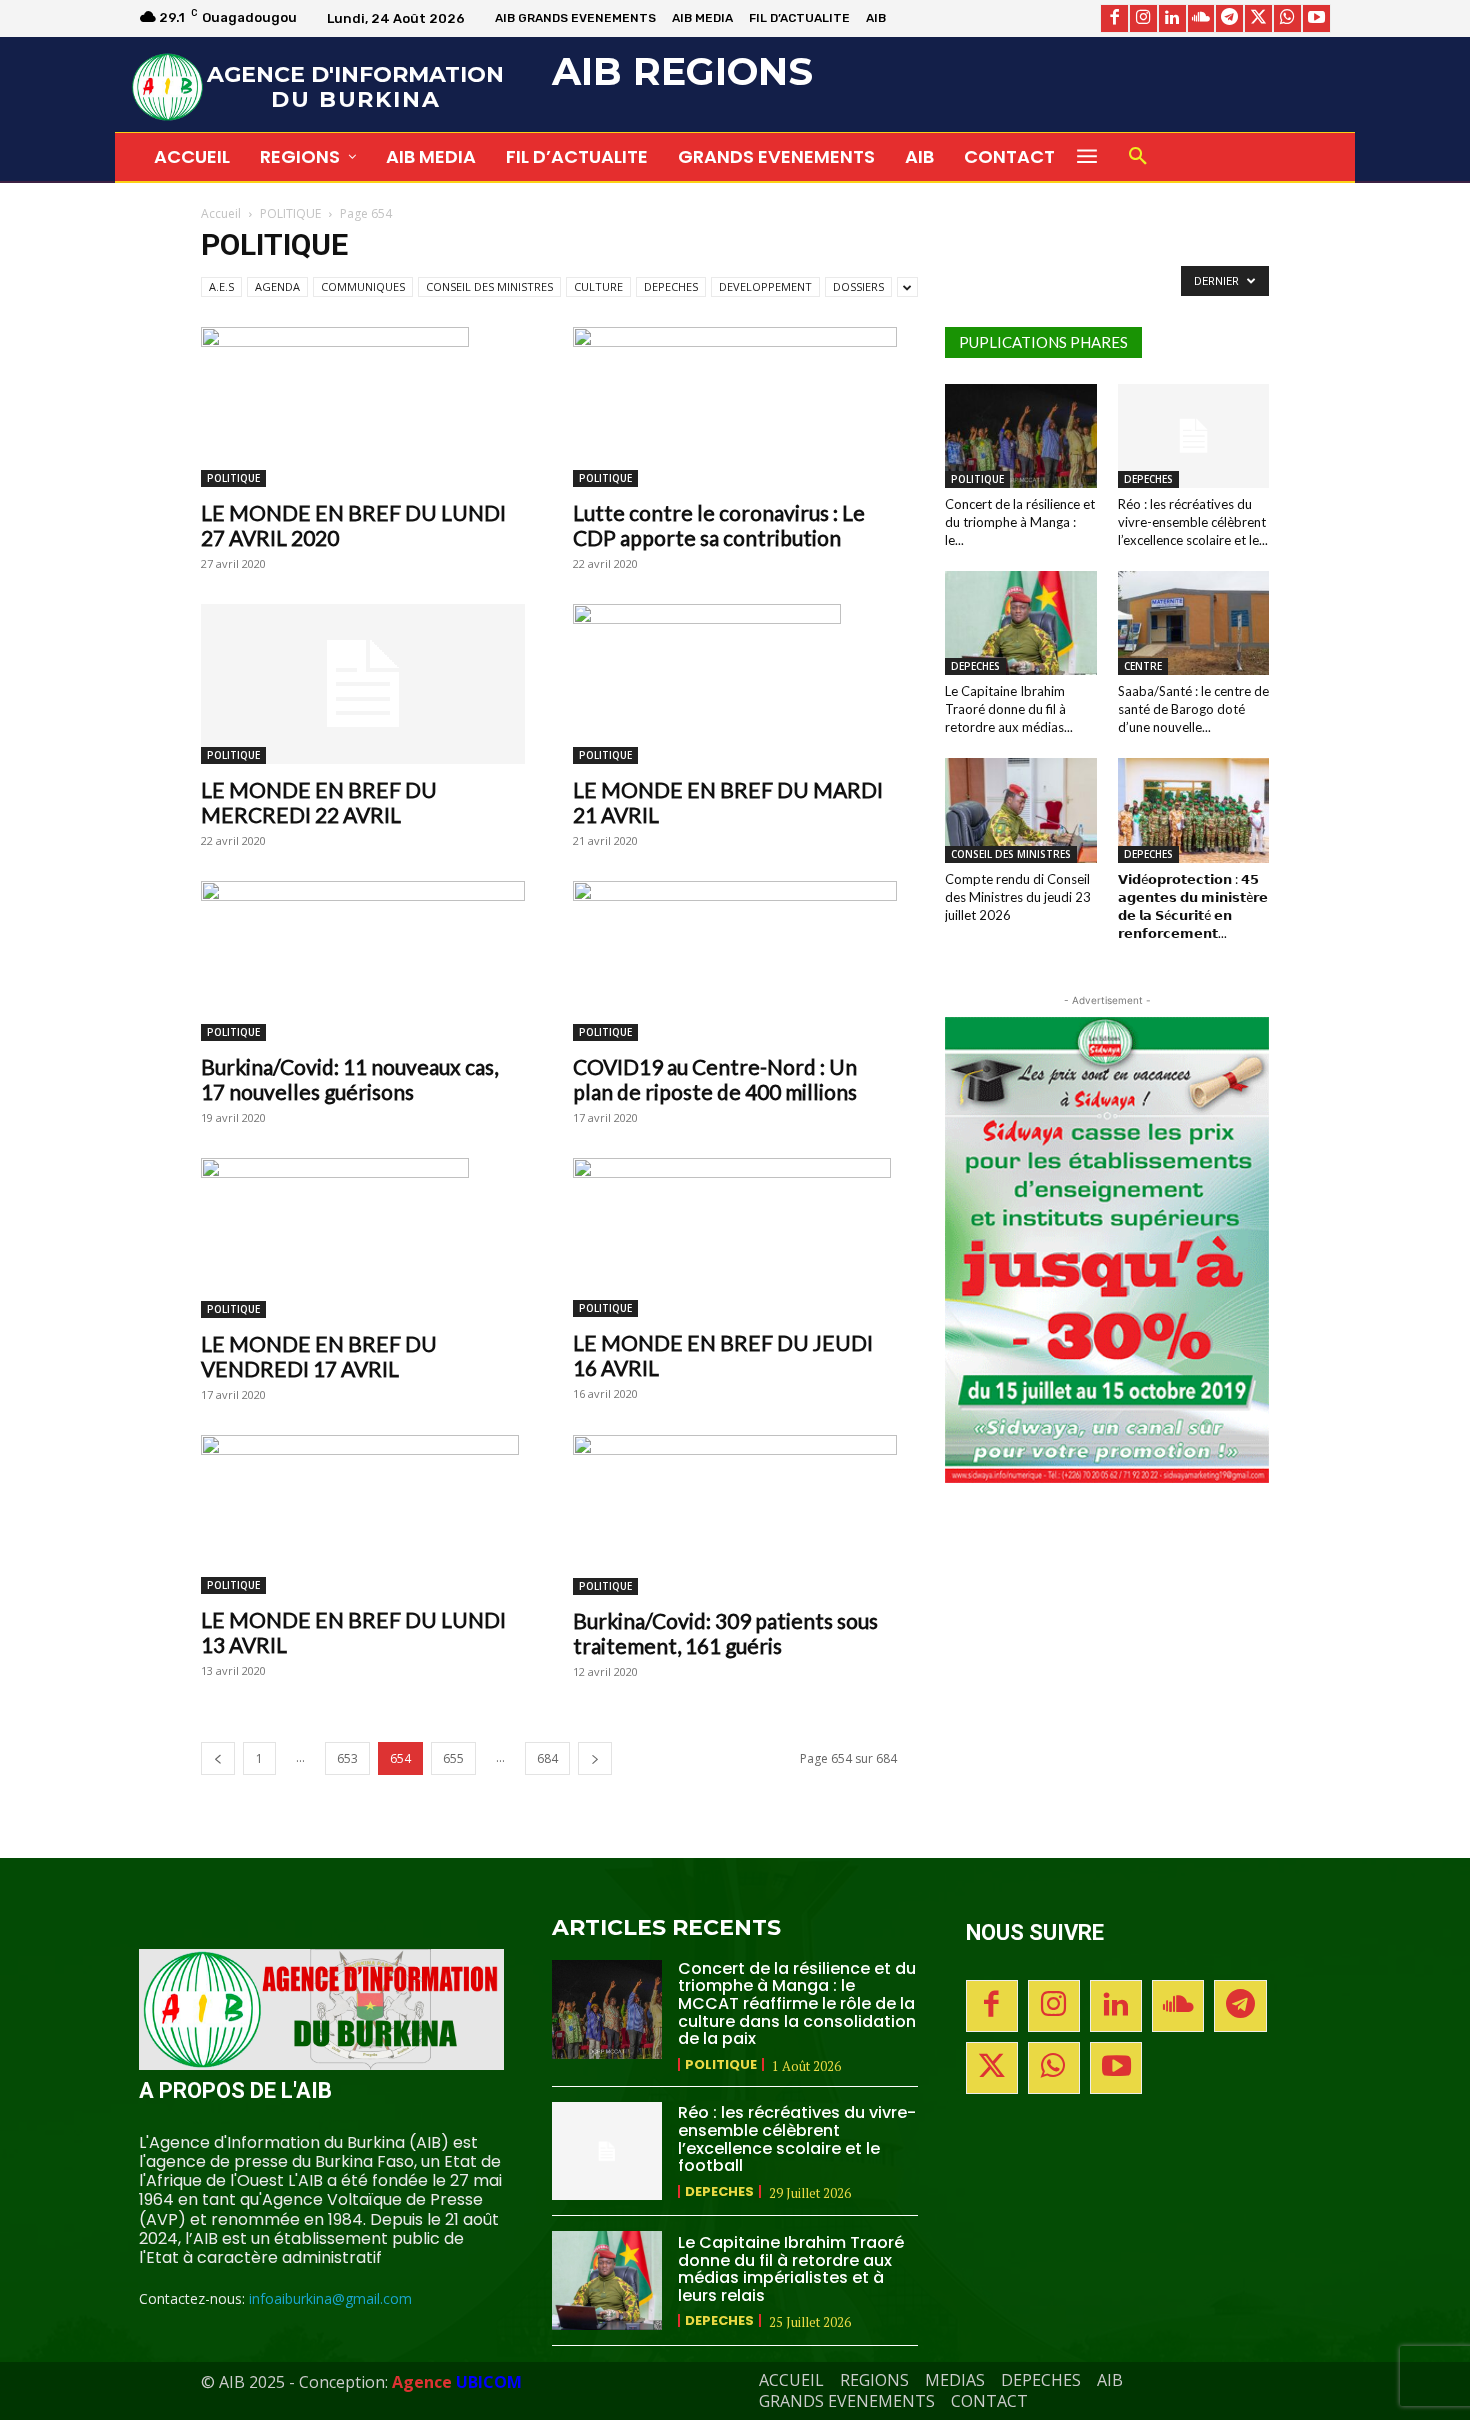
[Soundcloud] (1201, 18)
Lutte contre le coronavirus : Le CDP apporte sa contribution (719, 525)
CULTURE (598, 286)
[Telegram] (1229, 18)
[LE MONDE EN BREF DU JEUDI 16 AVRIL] (735, 1237)
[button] (1138, 157)
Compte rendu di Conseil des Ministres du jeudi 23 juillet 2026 (1018, 897)
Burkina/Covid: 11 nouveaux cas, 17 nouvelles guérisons (349, 1079)
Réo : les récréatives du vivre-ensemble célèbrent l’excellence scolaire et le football (797, 2139)
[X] (1258, 18)
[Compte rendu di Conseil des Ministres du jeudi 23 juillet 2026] (1021, 810)
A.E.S (221, 286)
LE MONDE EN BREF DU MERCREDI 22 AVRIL (319, 802)
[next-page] (595, 1758)
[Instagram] (1143, 18)
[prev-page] (218, 1758)
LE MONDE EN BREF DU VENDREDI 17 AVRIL (319, 1356)
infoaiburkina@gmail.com (330, 2298)
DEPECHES (671, 286)
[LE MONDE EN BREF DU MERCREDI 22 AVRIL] (363, 684)
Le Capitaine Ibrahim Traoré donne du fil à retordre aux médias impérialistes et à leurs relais (791, 2269)
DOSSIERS (858, 286)
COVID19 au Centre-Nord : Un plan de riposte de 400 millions (715, 1079)
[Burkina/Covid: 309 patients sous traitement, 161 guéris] (735, 1515)
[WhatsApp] (1287, 18)
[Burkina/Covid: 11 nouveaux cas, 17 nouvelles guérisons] (363, 961)
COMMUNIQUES (363, 286)
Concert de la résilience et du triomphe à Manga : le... (1020, 522)
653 (347, 1758)
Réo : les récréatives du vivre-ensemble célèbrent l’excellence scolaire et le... (1193, 522)
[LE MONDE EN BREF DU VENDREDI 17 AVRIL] (363, 1238)
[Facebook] (1114, 18)
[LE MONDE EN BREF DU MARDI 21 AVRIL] (735, 684)
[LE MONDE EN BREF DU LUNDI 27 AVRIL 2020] (363, 407)
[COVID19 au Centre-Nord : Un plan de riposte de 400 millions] (735, 961)
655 (453, 1758)
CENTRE (1143, 666)
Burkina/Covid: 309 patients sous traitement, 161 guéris (725, 1633)
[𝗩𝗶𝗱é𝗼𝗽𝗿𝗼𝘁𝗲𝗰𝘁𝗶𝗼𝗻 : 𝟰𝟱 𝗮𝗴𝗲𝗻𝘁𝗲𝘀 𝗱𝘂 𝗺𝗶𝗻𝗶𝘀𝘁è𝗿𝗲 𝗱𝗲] (1194, 810)
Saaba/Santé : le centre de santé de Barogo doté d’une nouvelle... (1193, 709)
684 (547, 1758)
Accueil (221, 213)
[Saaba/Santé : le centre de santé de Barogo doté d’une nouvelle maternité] (1194, 623)
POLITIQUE (290, 213)
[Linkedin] (1172, 18)
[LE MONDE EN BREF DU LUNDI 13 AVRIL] (363, 1514)
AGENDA (277, 286)
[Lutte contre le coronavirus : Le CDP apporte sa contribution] (735, 407)
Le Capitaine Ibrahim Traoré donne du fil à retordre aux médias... (1009, 709)
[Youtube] (1316, 18)
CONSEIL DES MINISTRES (489, 286)
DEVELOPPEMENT (765, 286)
